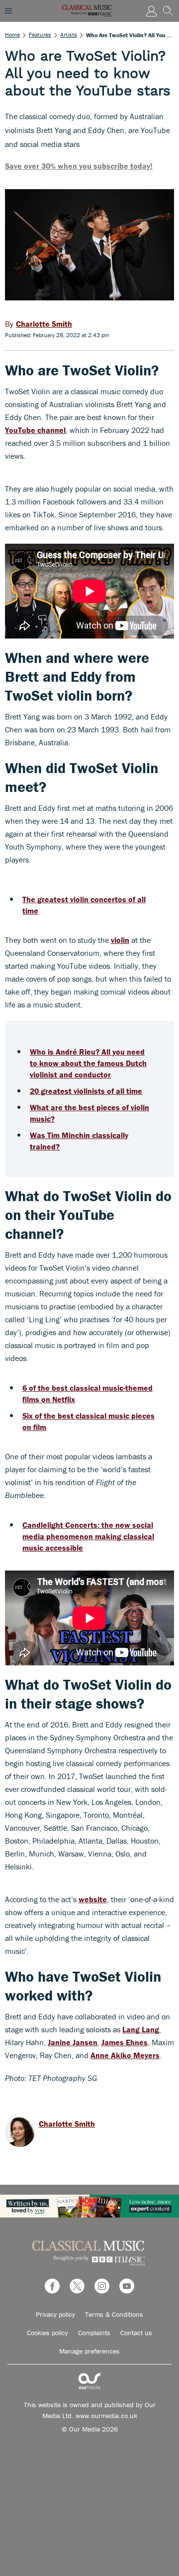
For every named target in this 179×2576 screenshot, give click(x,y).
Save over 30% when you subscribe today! (79, 166)
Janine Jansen (73, 2042)
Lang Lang (141, 2029)
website (93, 1899)
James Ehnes (125, 2042)
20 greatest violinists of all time (86, 1091)
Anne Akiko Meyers (125, 2055)
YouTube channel (35, 430)
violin (120, 940)
